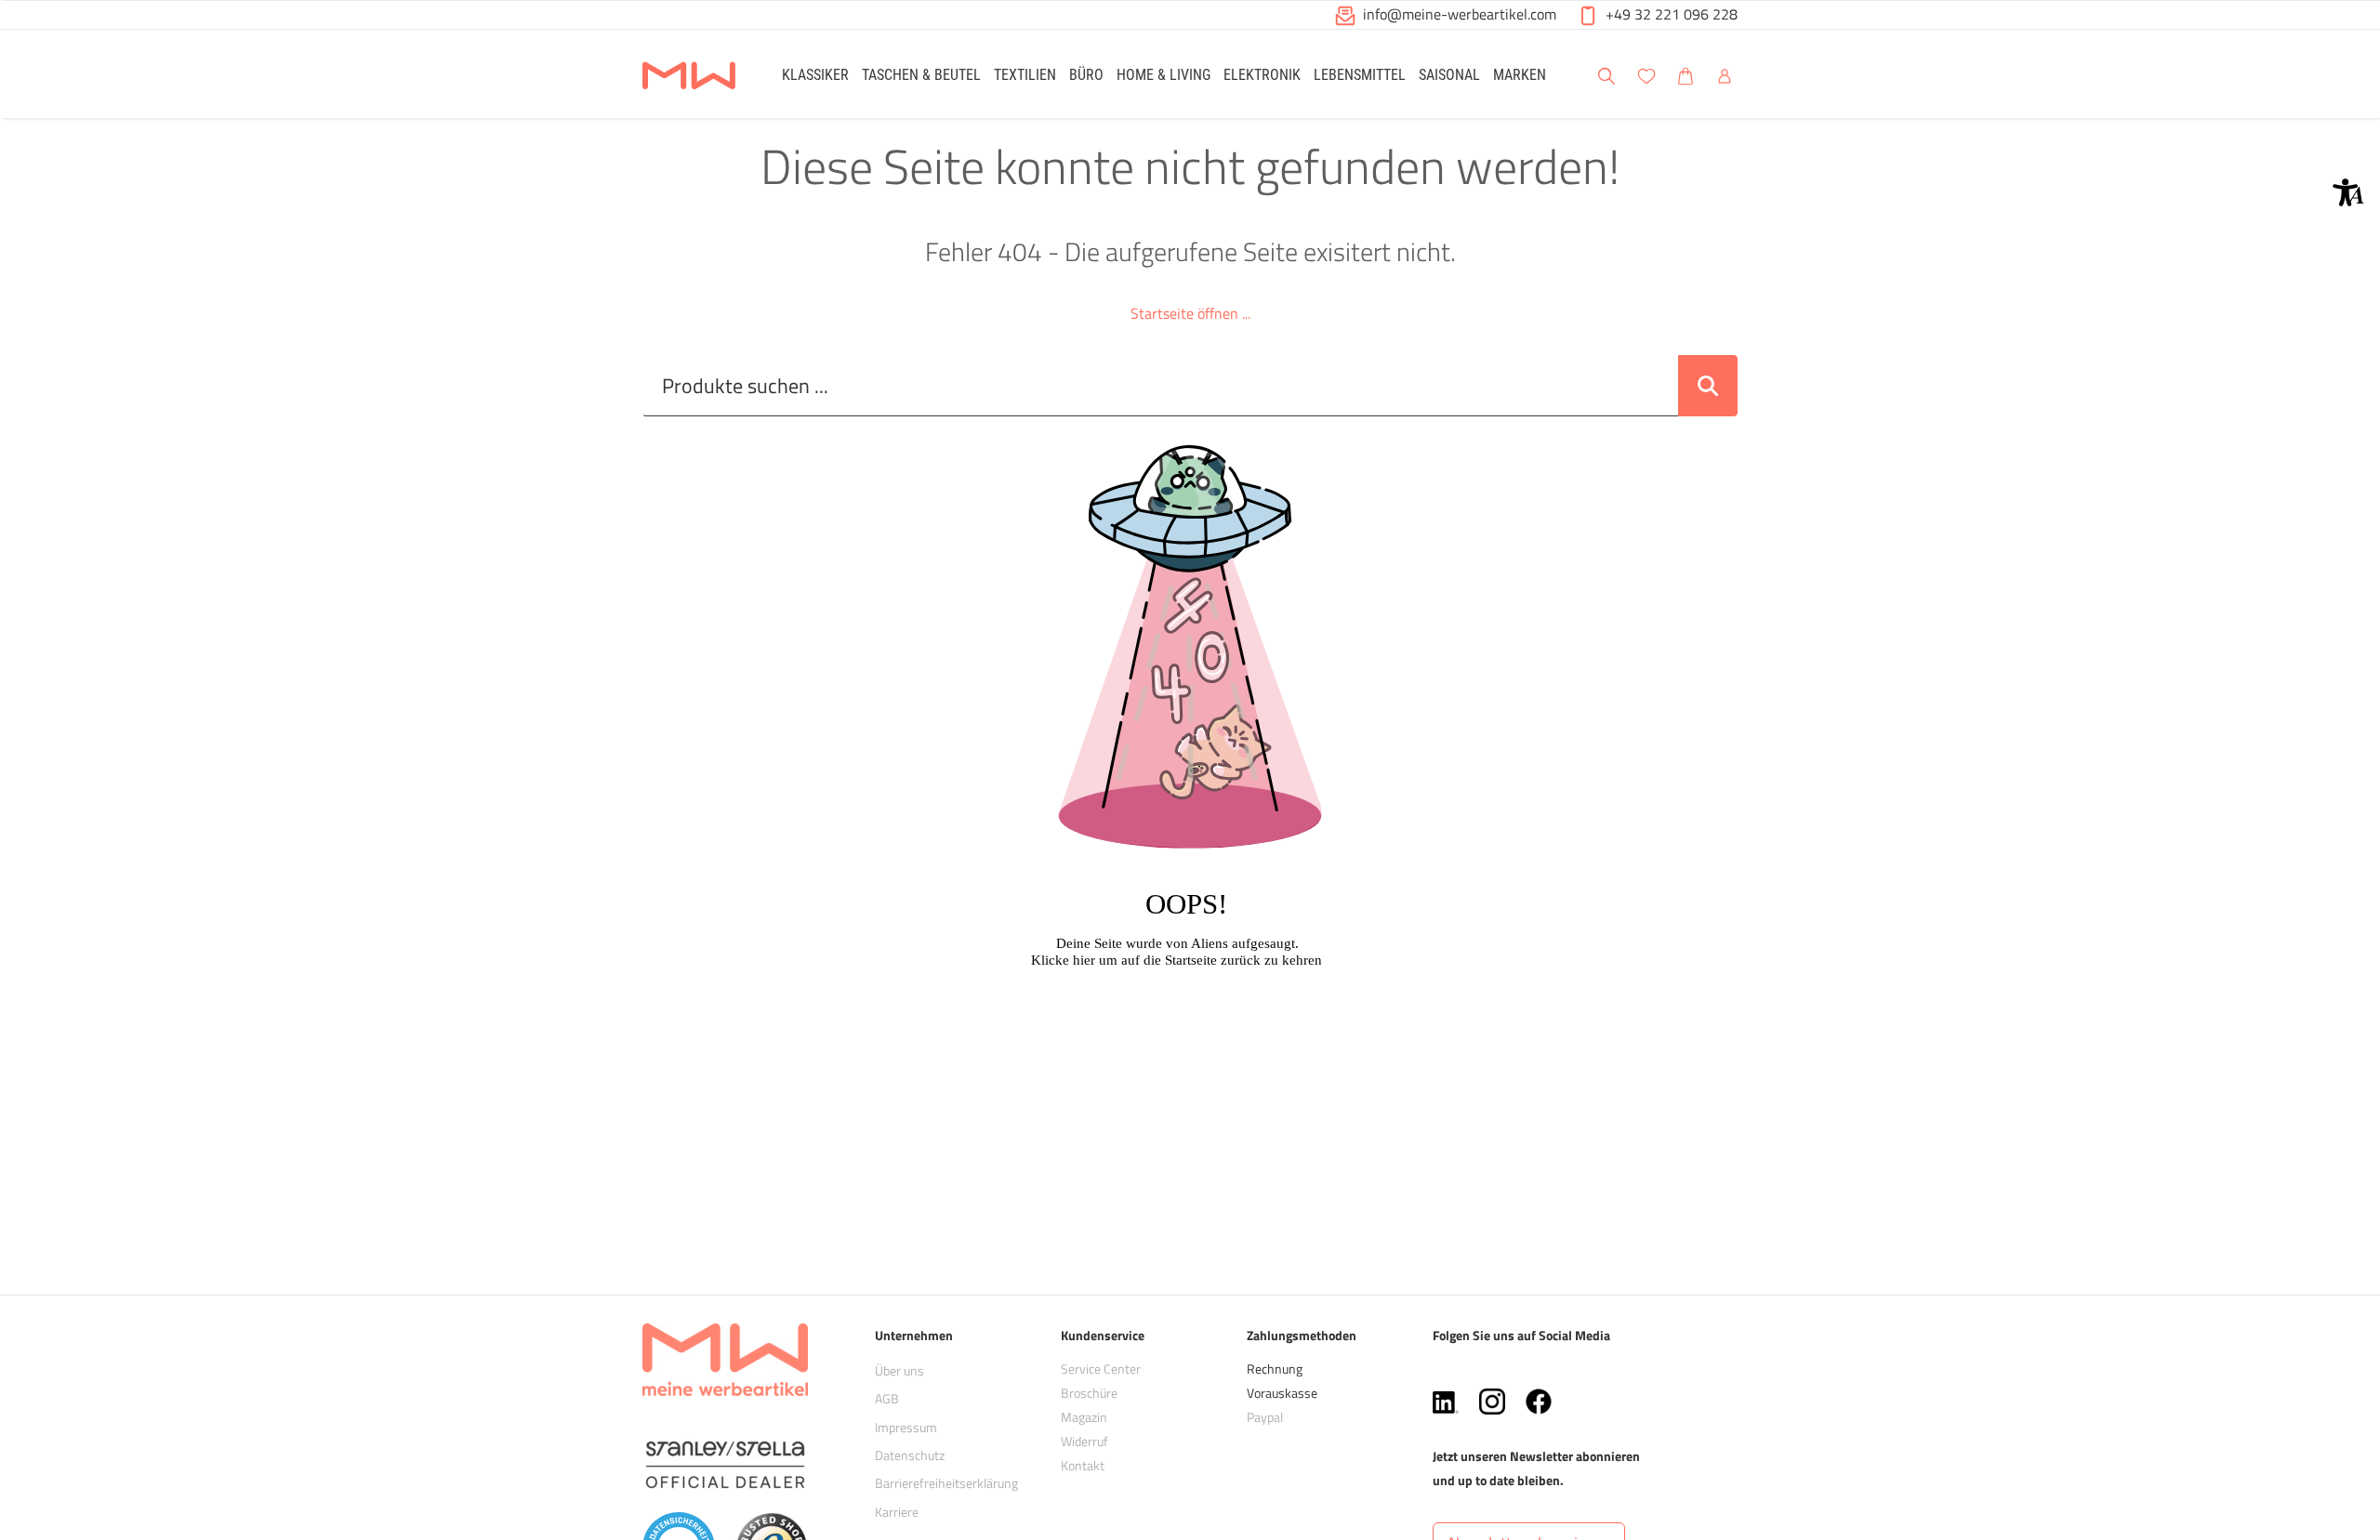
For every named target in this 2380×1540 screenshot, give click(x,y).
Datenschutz (910, 1455)
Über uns (899, 1370)
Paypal (1265, 1417)
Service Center (1101, 1369)
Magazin (1084, 1417)
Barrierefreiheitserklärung (946, 1483)
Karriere (897, 1512)
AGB (887, 1398)
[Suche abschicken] (1708, 386)
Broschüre (1089, 1393)
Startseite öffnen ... (1190, 313)
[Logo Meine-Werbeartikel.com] (689, 77)
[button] (2348, 192)
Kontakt (1083, 1465)
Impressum (906, 1427)
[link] (815, 74)
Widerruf (1084, 1441)
